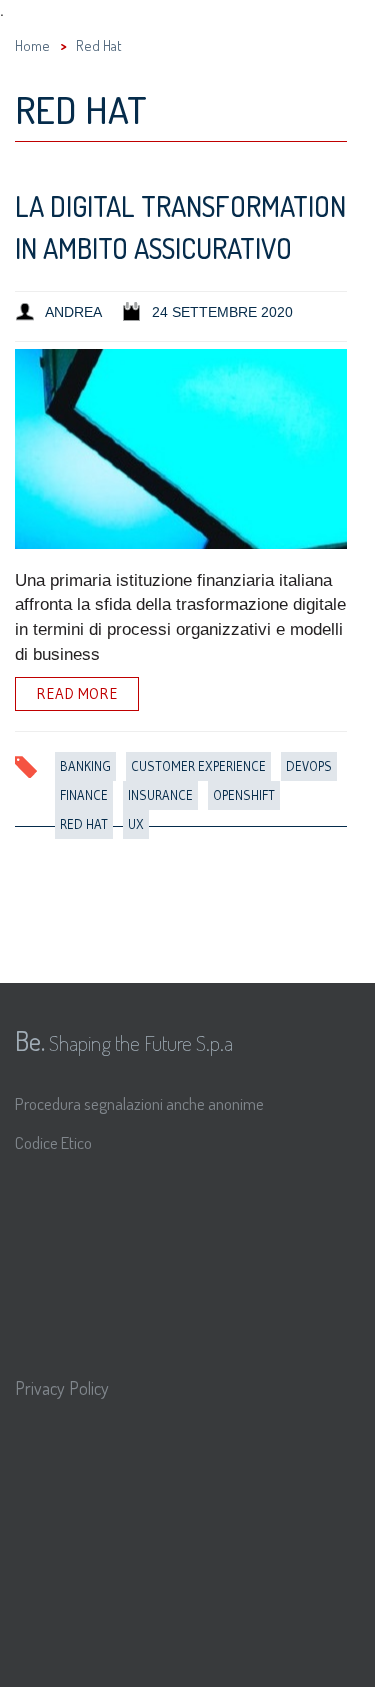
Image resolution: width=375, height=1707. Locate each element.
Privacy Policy (62, 1388)
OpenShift (244, 795)
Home (32, 45)
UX (136, 824)
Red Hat (84, 824)
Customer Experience (198, 766)
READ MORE (77, 693)
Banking (85, 766)
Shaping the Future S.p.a (124, 1040)
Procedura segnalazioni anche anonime (139, 1103)
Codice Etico (53, 1142)
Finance (84, 795)
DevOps (309, 766)
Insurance (160, 795)
